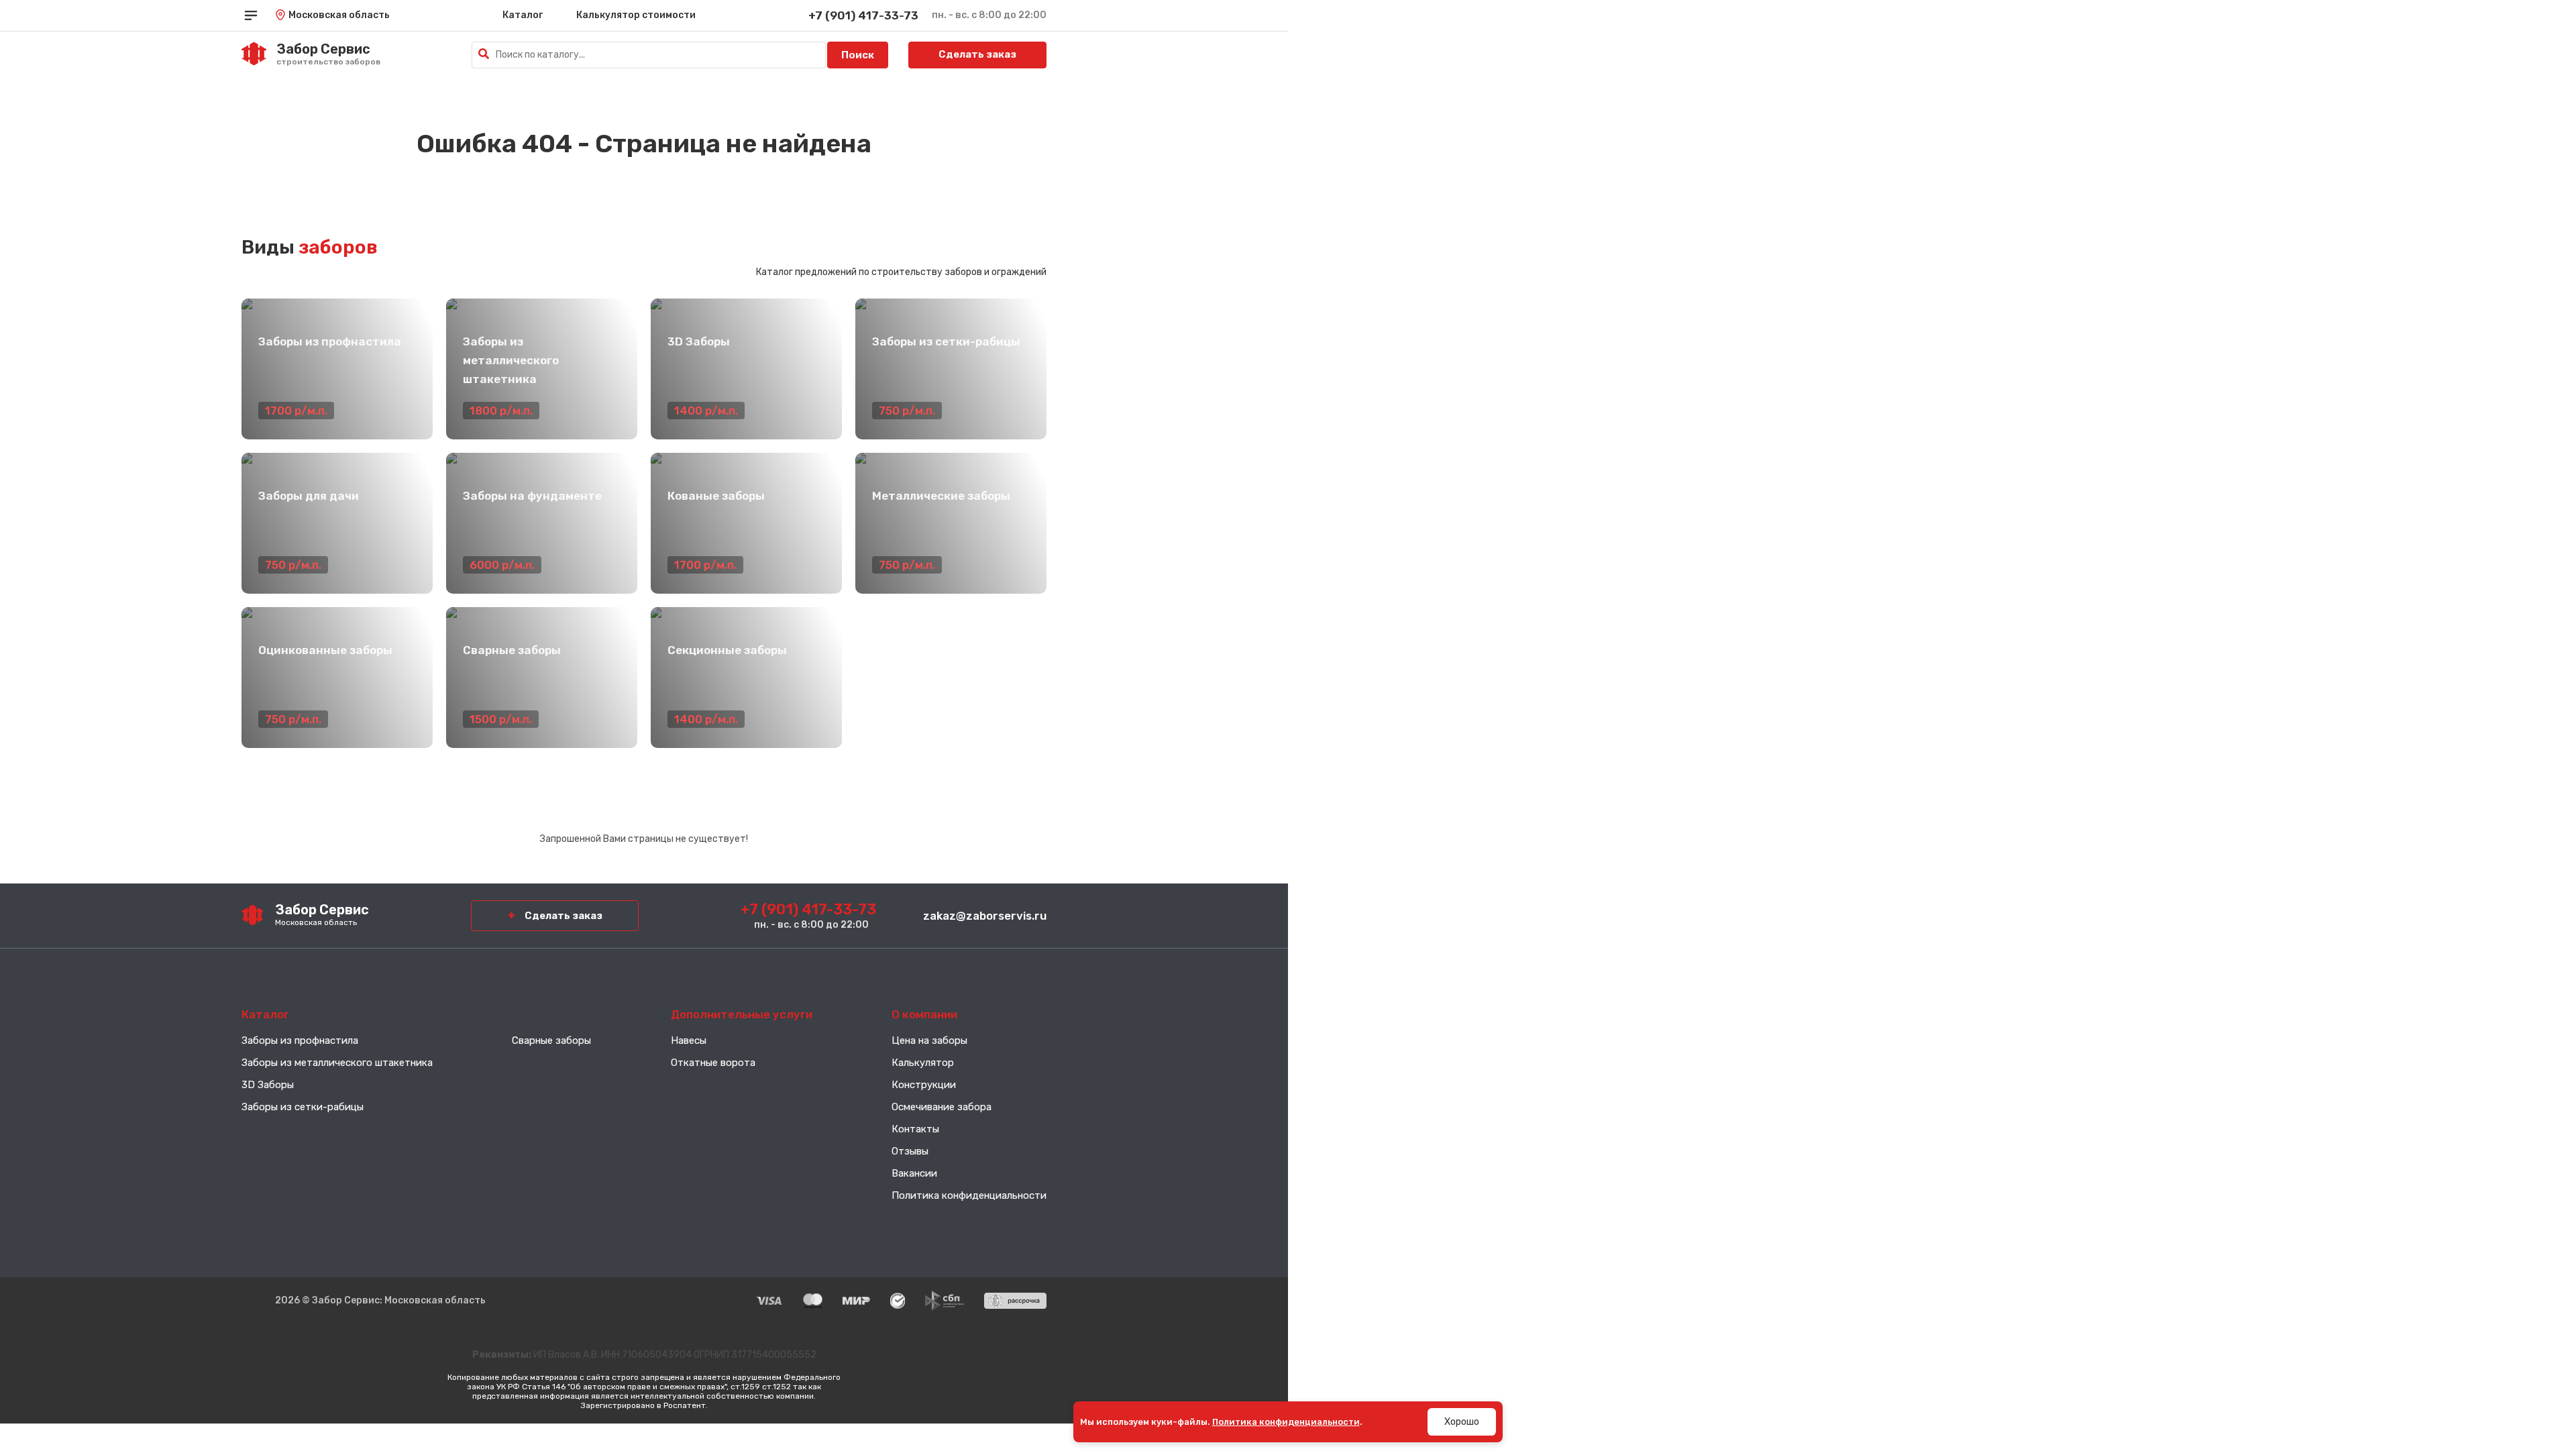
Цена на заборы (929, 1040)
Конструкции (924, 1085)
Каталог (523, 15)
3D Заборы (268, 1085)
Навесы (689, 1040)
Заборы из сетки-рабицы (303, 1107)
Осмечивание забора (942, 1107)
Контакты (915, 1129)
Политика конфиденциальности (969, 1195)
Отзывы (910, 1151)
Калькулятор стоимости (636, 15)
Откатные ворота (713, 1063)
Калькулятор (923, 1063)
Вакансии (914, 1173)
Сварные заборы (551, 1040)
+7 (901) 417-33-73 (863, 15)
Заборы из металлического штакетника (337, 1063)
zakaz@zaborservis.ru (985, 916)
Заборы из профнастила (300, 1040)
